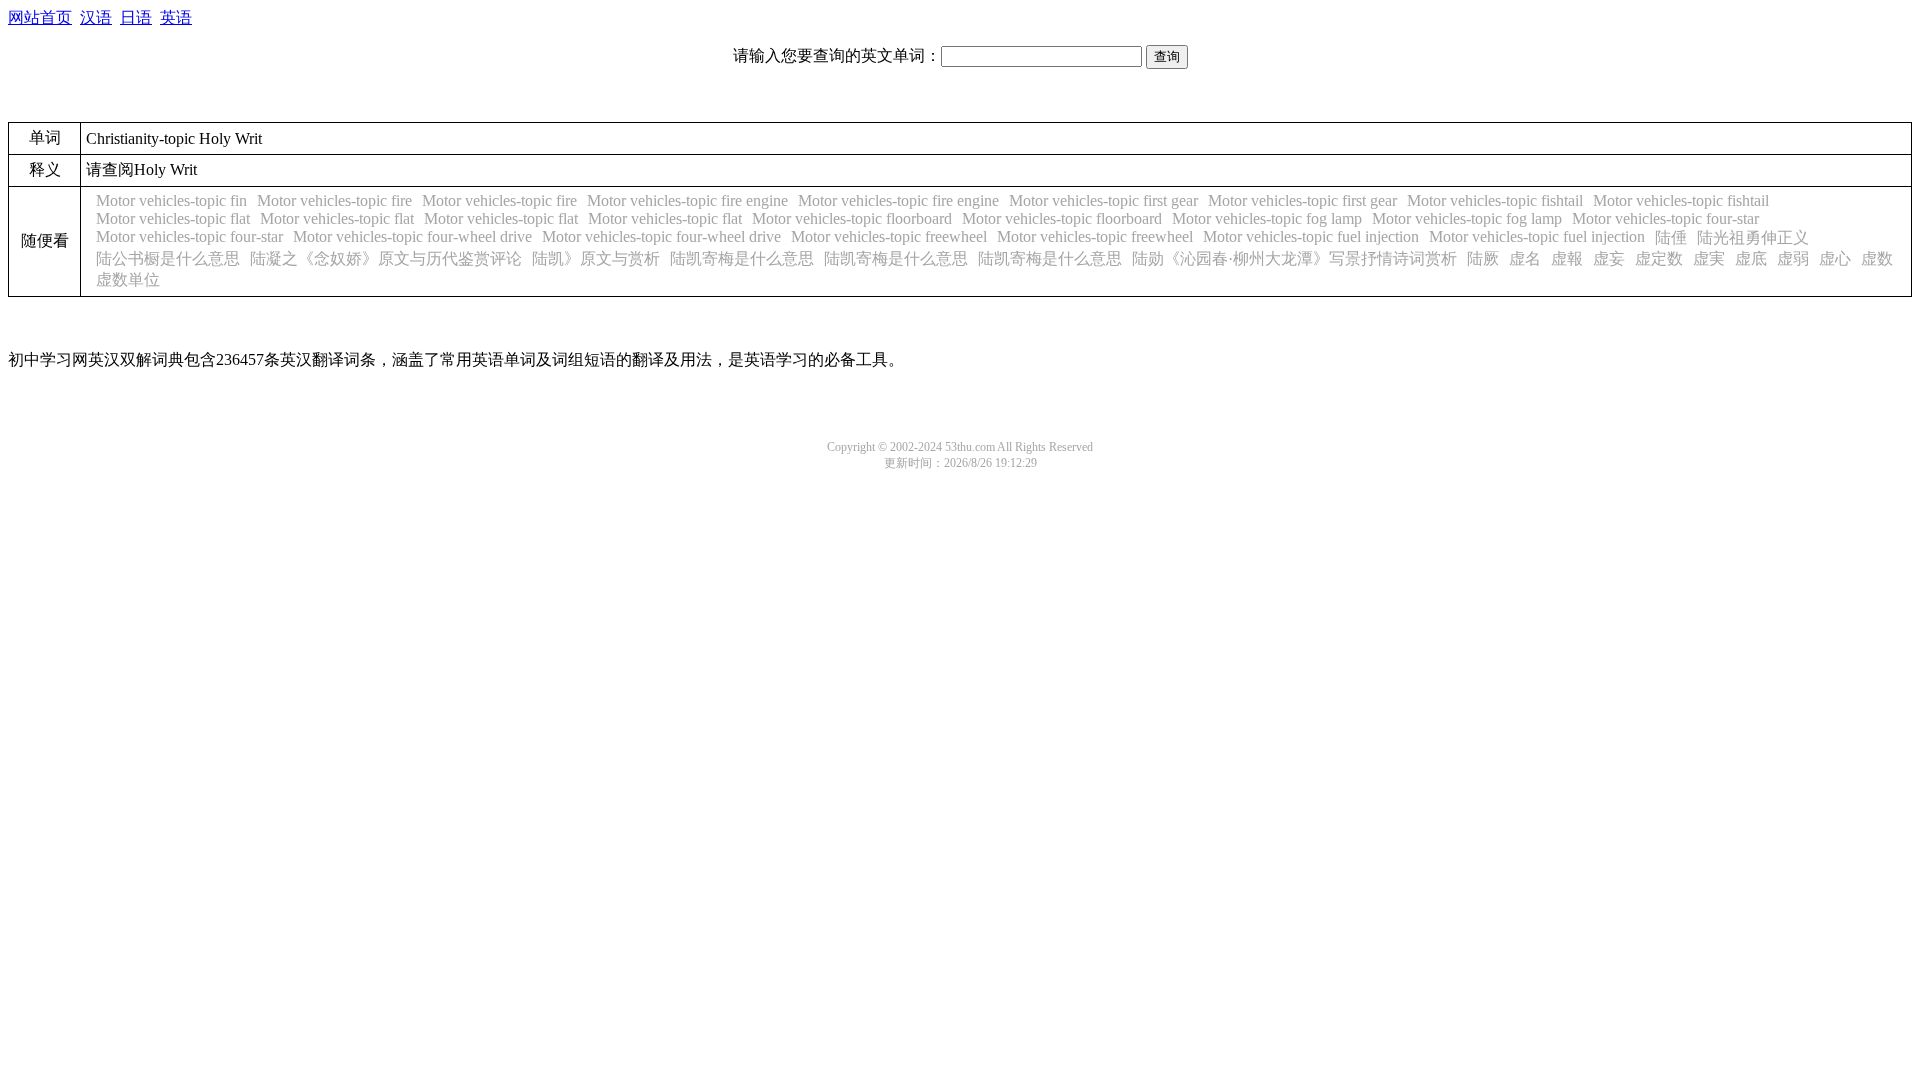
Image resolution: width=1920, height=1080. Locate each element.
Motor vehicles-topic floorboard (852, 218)
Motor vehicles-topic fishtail (1495, 200)
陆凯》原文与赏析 (596, 258)
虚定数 (1659, 258)
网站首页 (40, 17)
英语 (176, 17)
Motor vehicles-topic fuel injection (1311, 236)
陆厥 (1483, 258)
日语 (136, 17)
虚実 (1709, 258)
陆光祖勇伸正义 (1753, 237)
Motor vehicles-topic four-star (1665, 218)
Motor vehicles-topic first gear (1103, 200)
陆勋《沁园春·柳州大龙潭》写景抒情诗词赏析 (1294, 258)
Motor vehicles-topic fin (171, 200)
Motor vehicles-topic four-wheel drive (412, 236)
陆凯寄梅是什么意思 (742, 258)
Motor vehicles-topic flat (173, 218)
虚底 (1751, 258)
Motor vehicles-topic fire (334, 200)
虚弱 (1793, 258)
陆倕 (1671, 237)
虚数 (1877, 258)
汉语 (96, 17)
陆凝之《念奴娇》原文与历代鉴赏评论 (386, 258)
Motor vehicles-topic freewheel (889, 236)
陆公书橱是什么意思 (168, 258)
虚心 (1835, 258)
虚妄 (1609, 258)
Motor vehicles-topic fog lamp (1267, 218)
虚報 (1567, 258)
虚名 (1525, 258)
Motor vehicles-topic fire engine (687, 200)
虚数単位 (128, 279)
